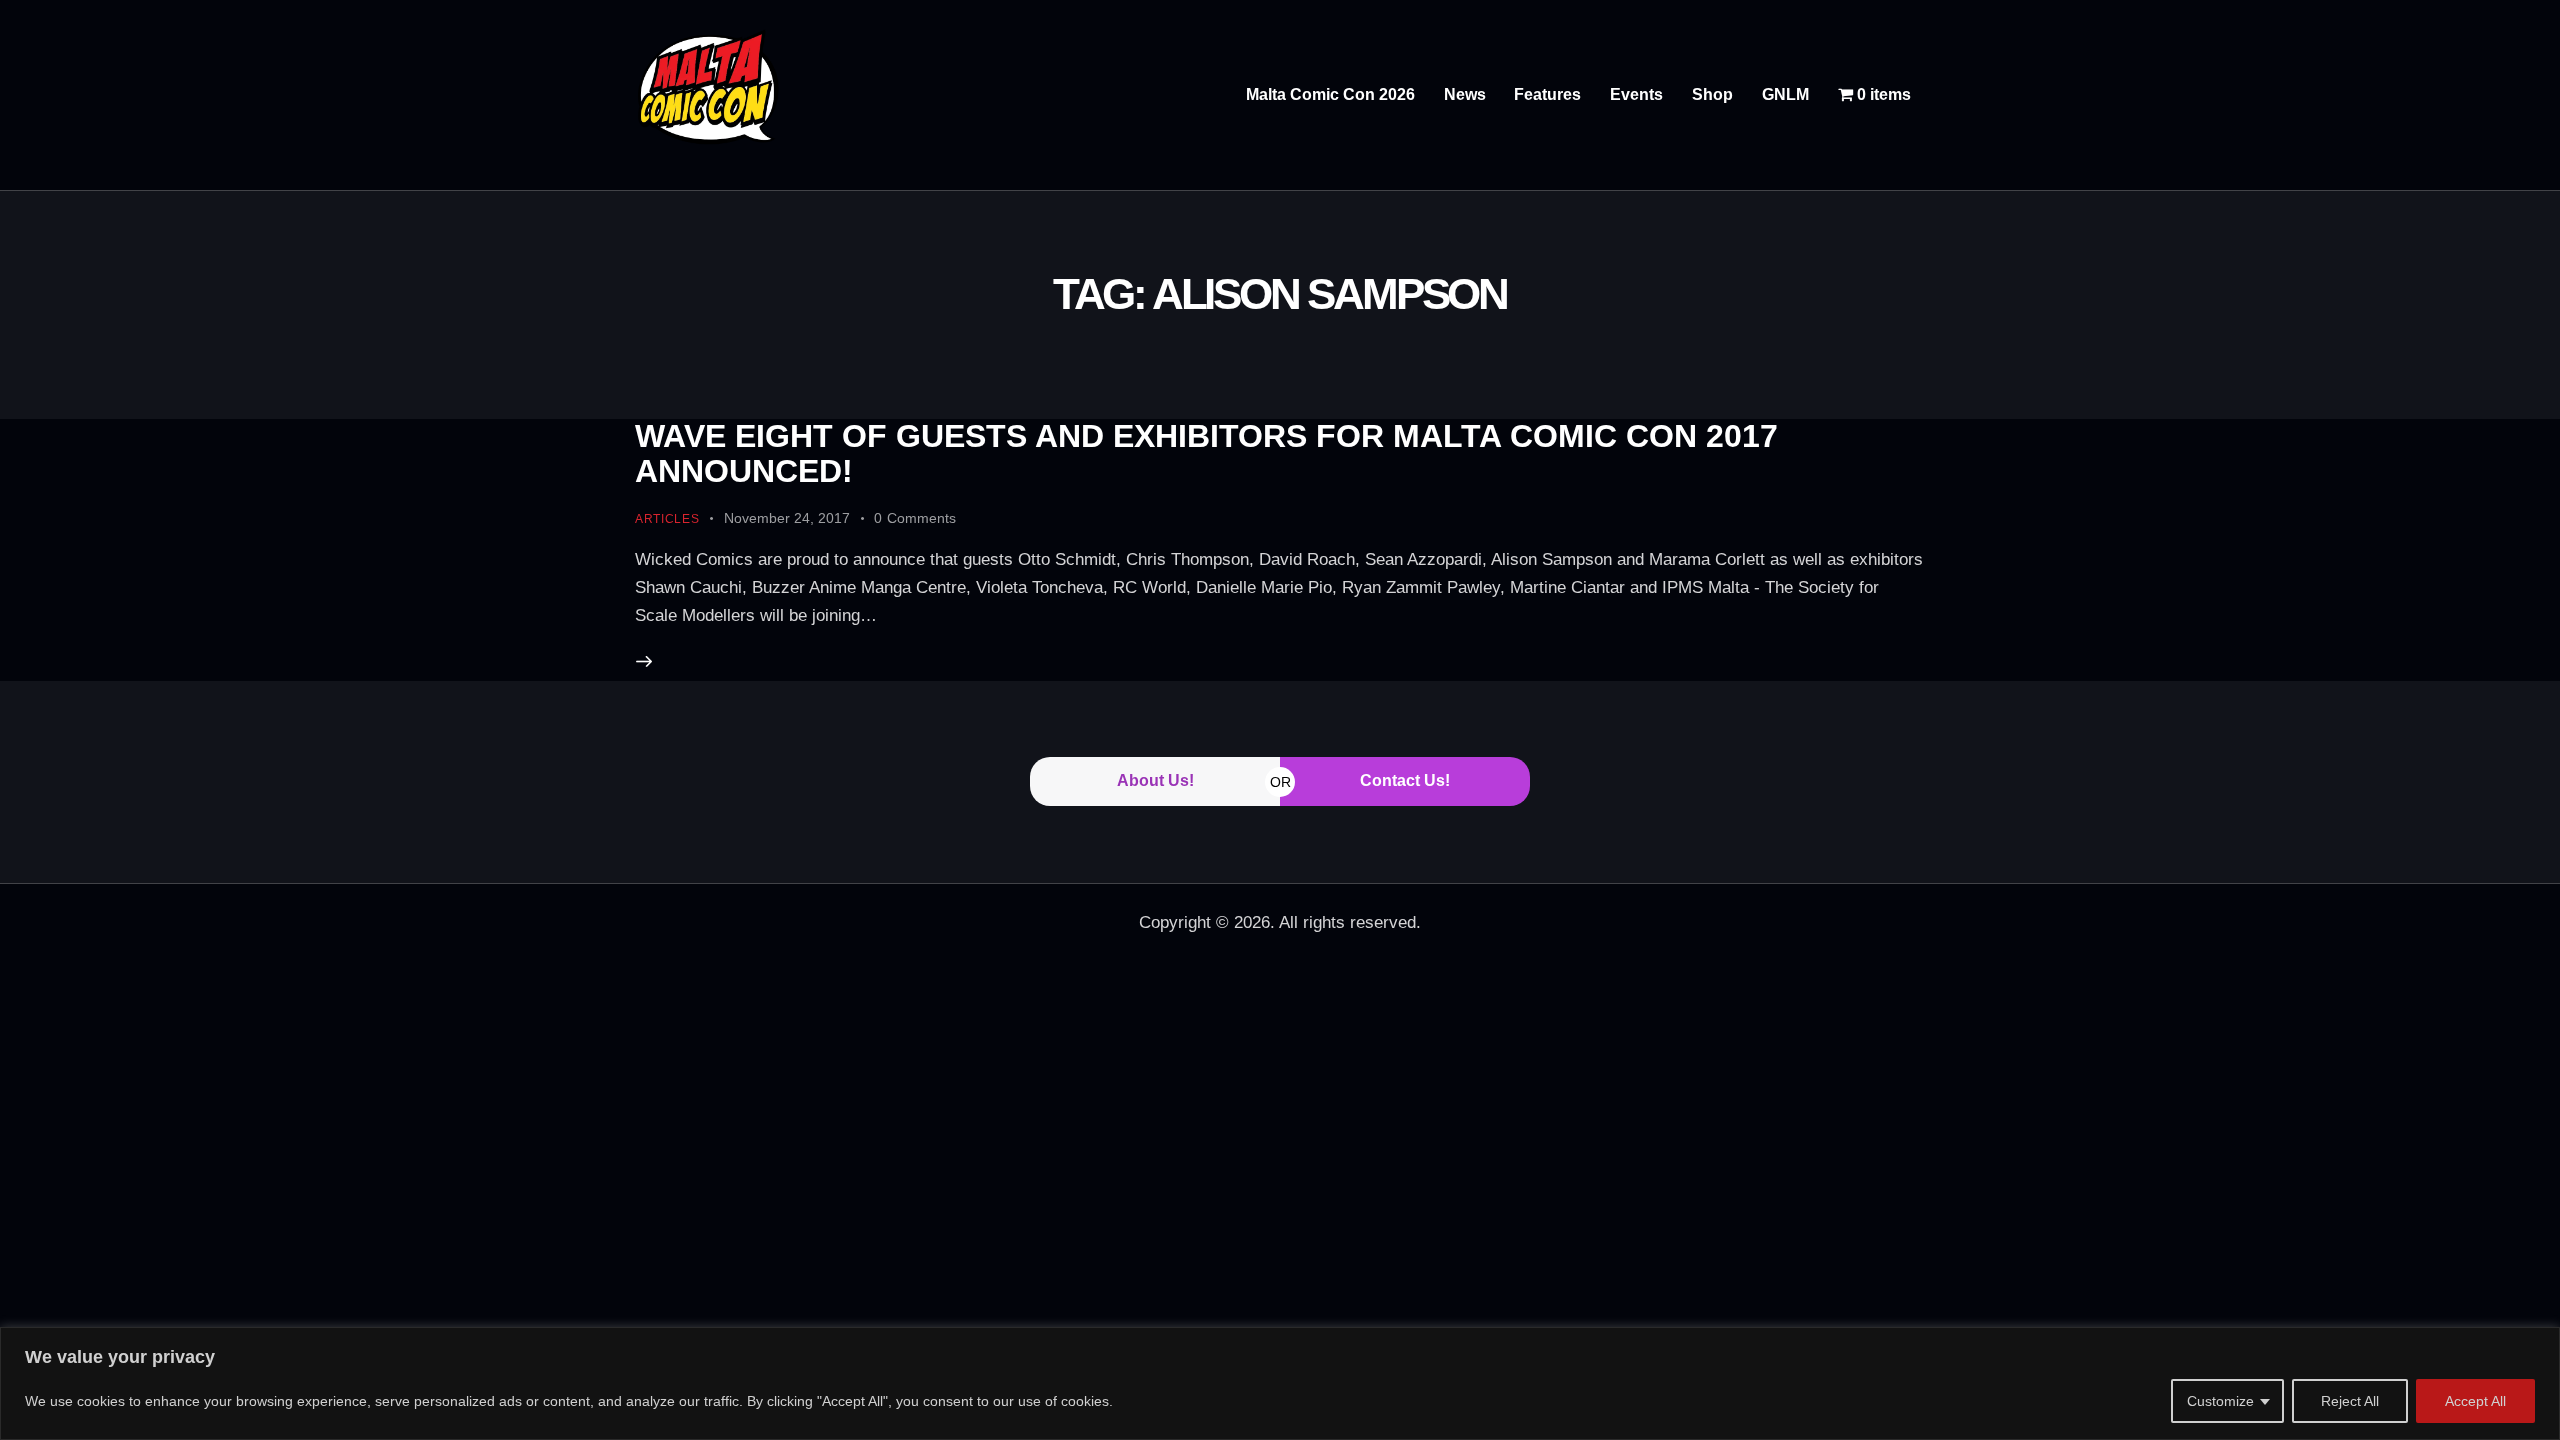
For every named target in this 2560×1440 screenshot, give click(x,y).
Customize (2220, 1401)
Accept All (2475, 1401)
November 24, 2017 (787, 518)
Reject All (2350, 1401)
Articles (667, 519)
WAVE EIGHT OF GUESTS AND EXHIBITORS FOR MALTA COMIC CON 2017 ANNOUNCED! (1206, 453)
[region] (1280, 1383)
